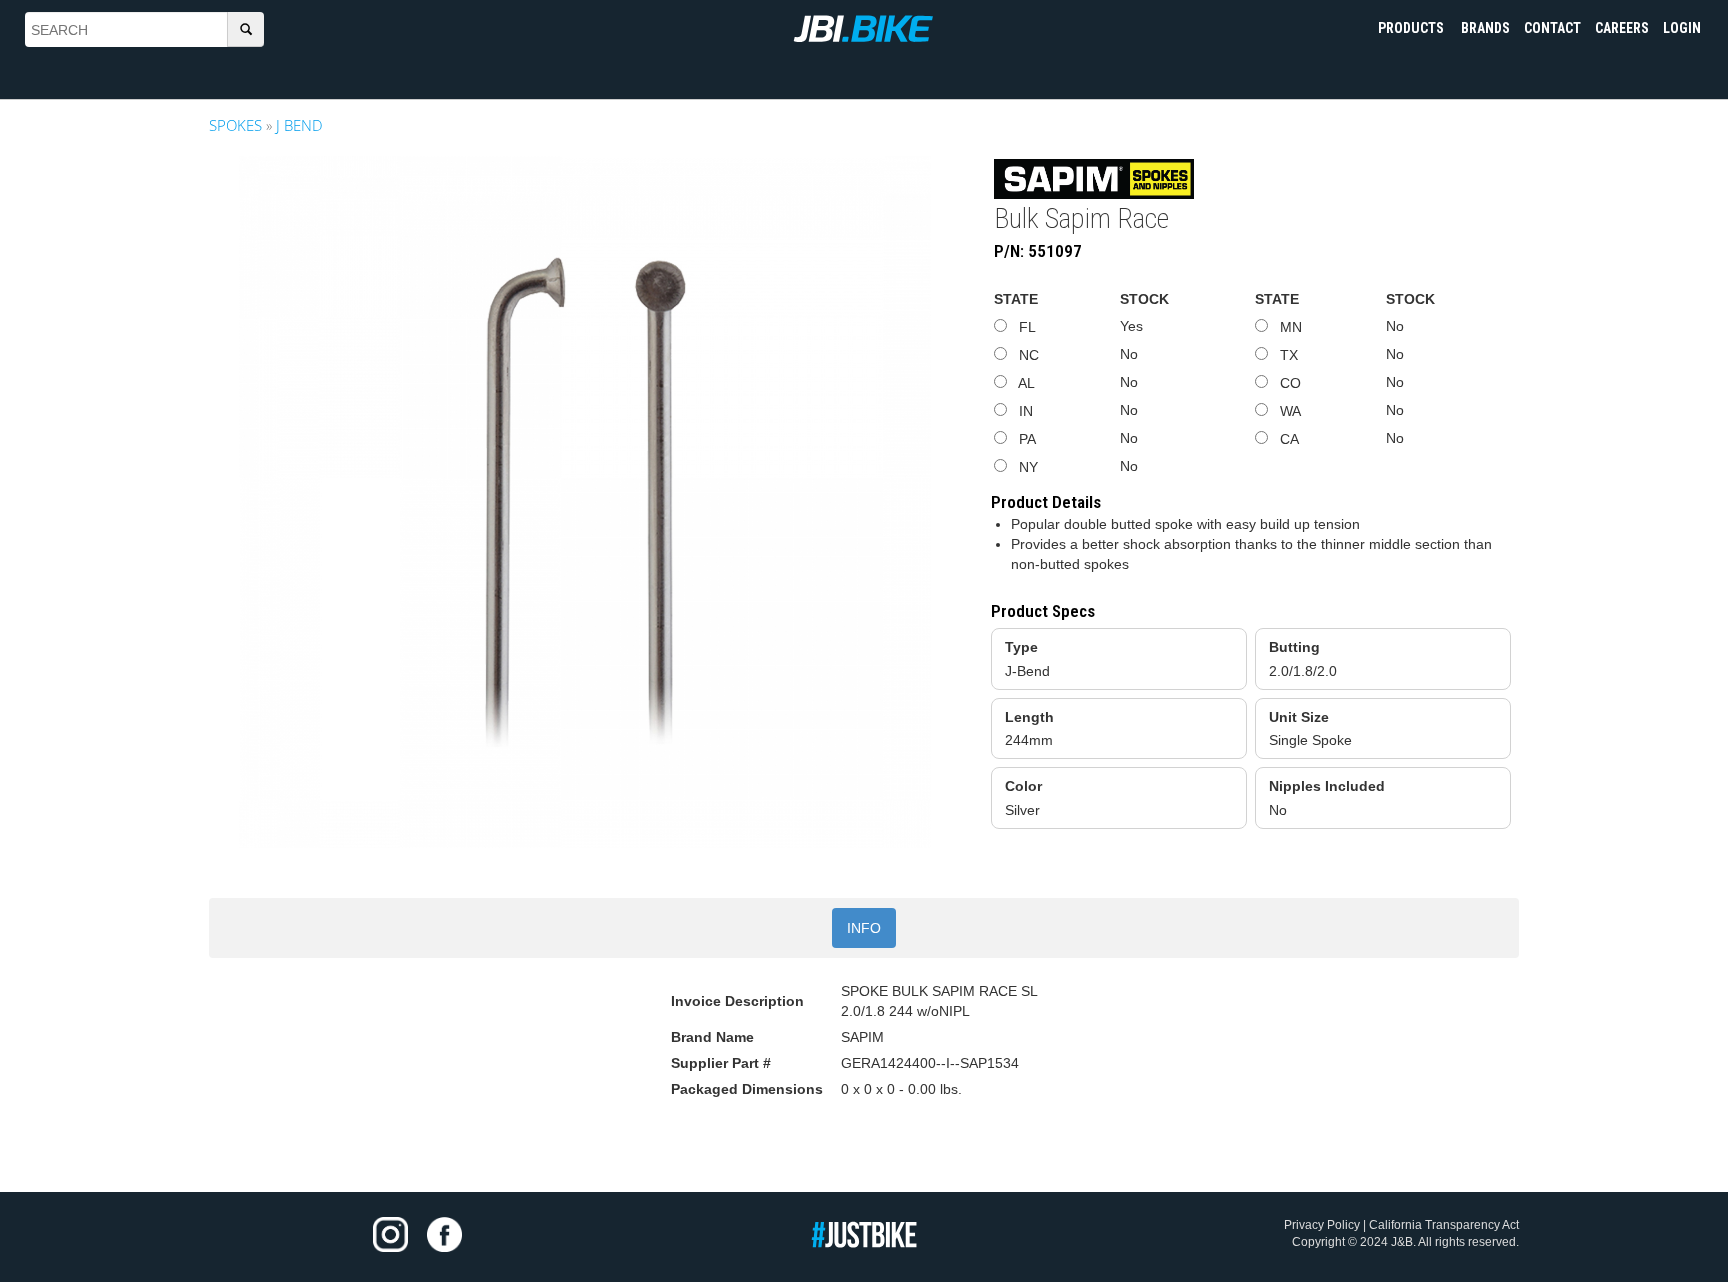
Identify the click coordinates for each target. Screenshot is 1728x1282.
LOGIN (1682, 28)
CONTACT (1552, 28)
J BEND (299, 125)
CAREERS (1622, 28)
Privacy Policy (1322, 1225)
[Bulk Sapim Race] (585, 502)
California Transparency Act (1444, 1225)
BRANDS (1485, 28)
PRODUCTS (1412, 28)
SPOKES (235, 125)
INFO (864, 928)
